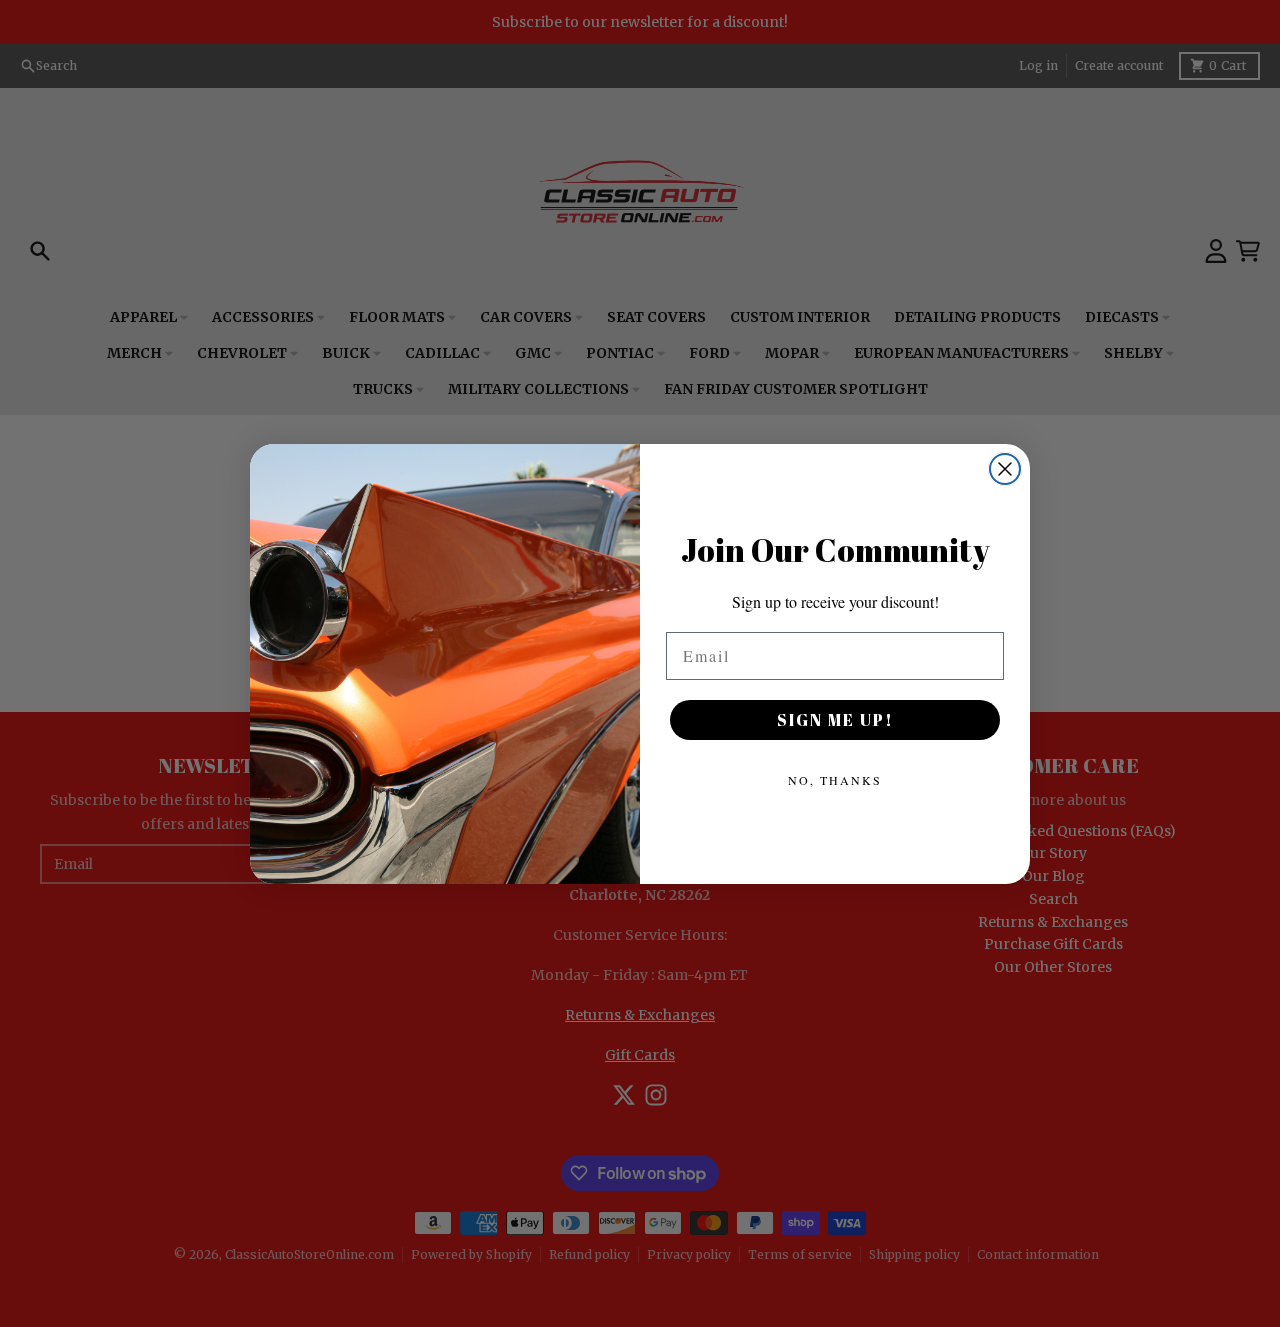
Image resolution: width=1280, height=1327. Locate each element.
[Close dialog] (1005, 469)
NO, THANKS (835, 780)
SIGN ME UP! (835, 720)
